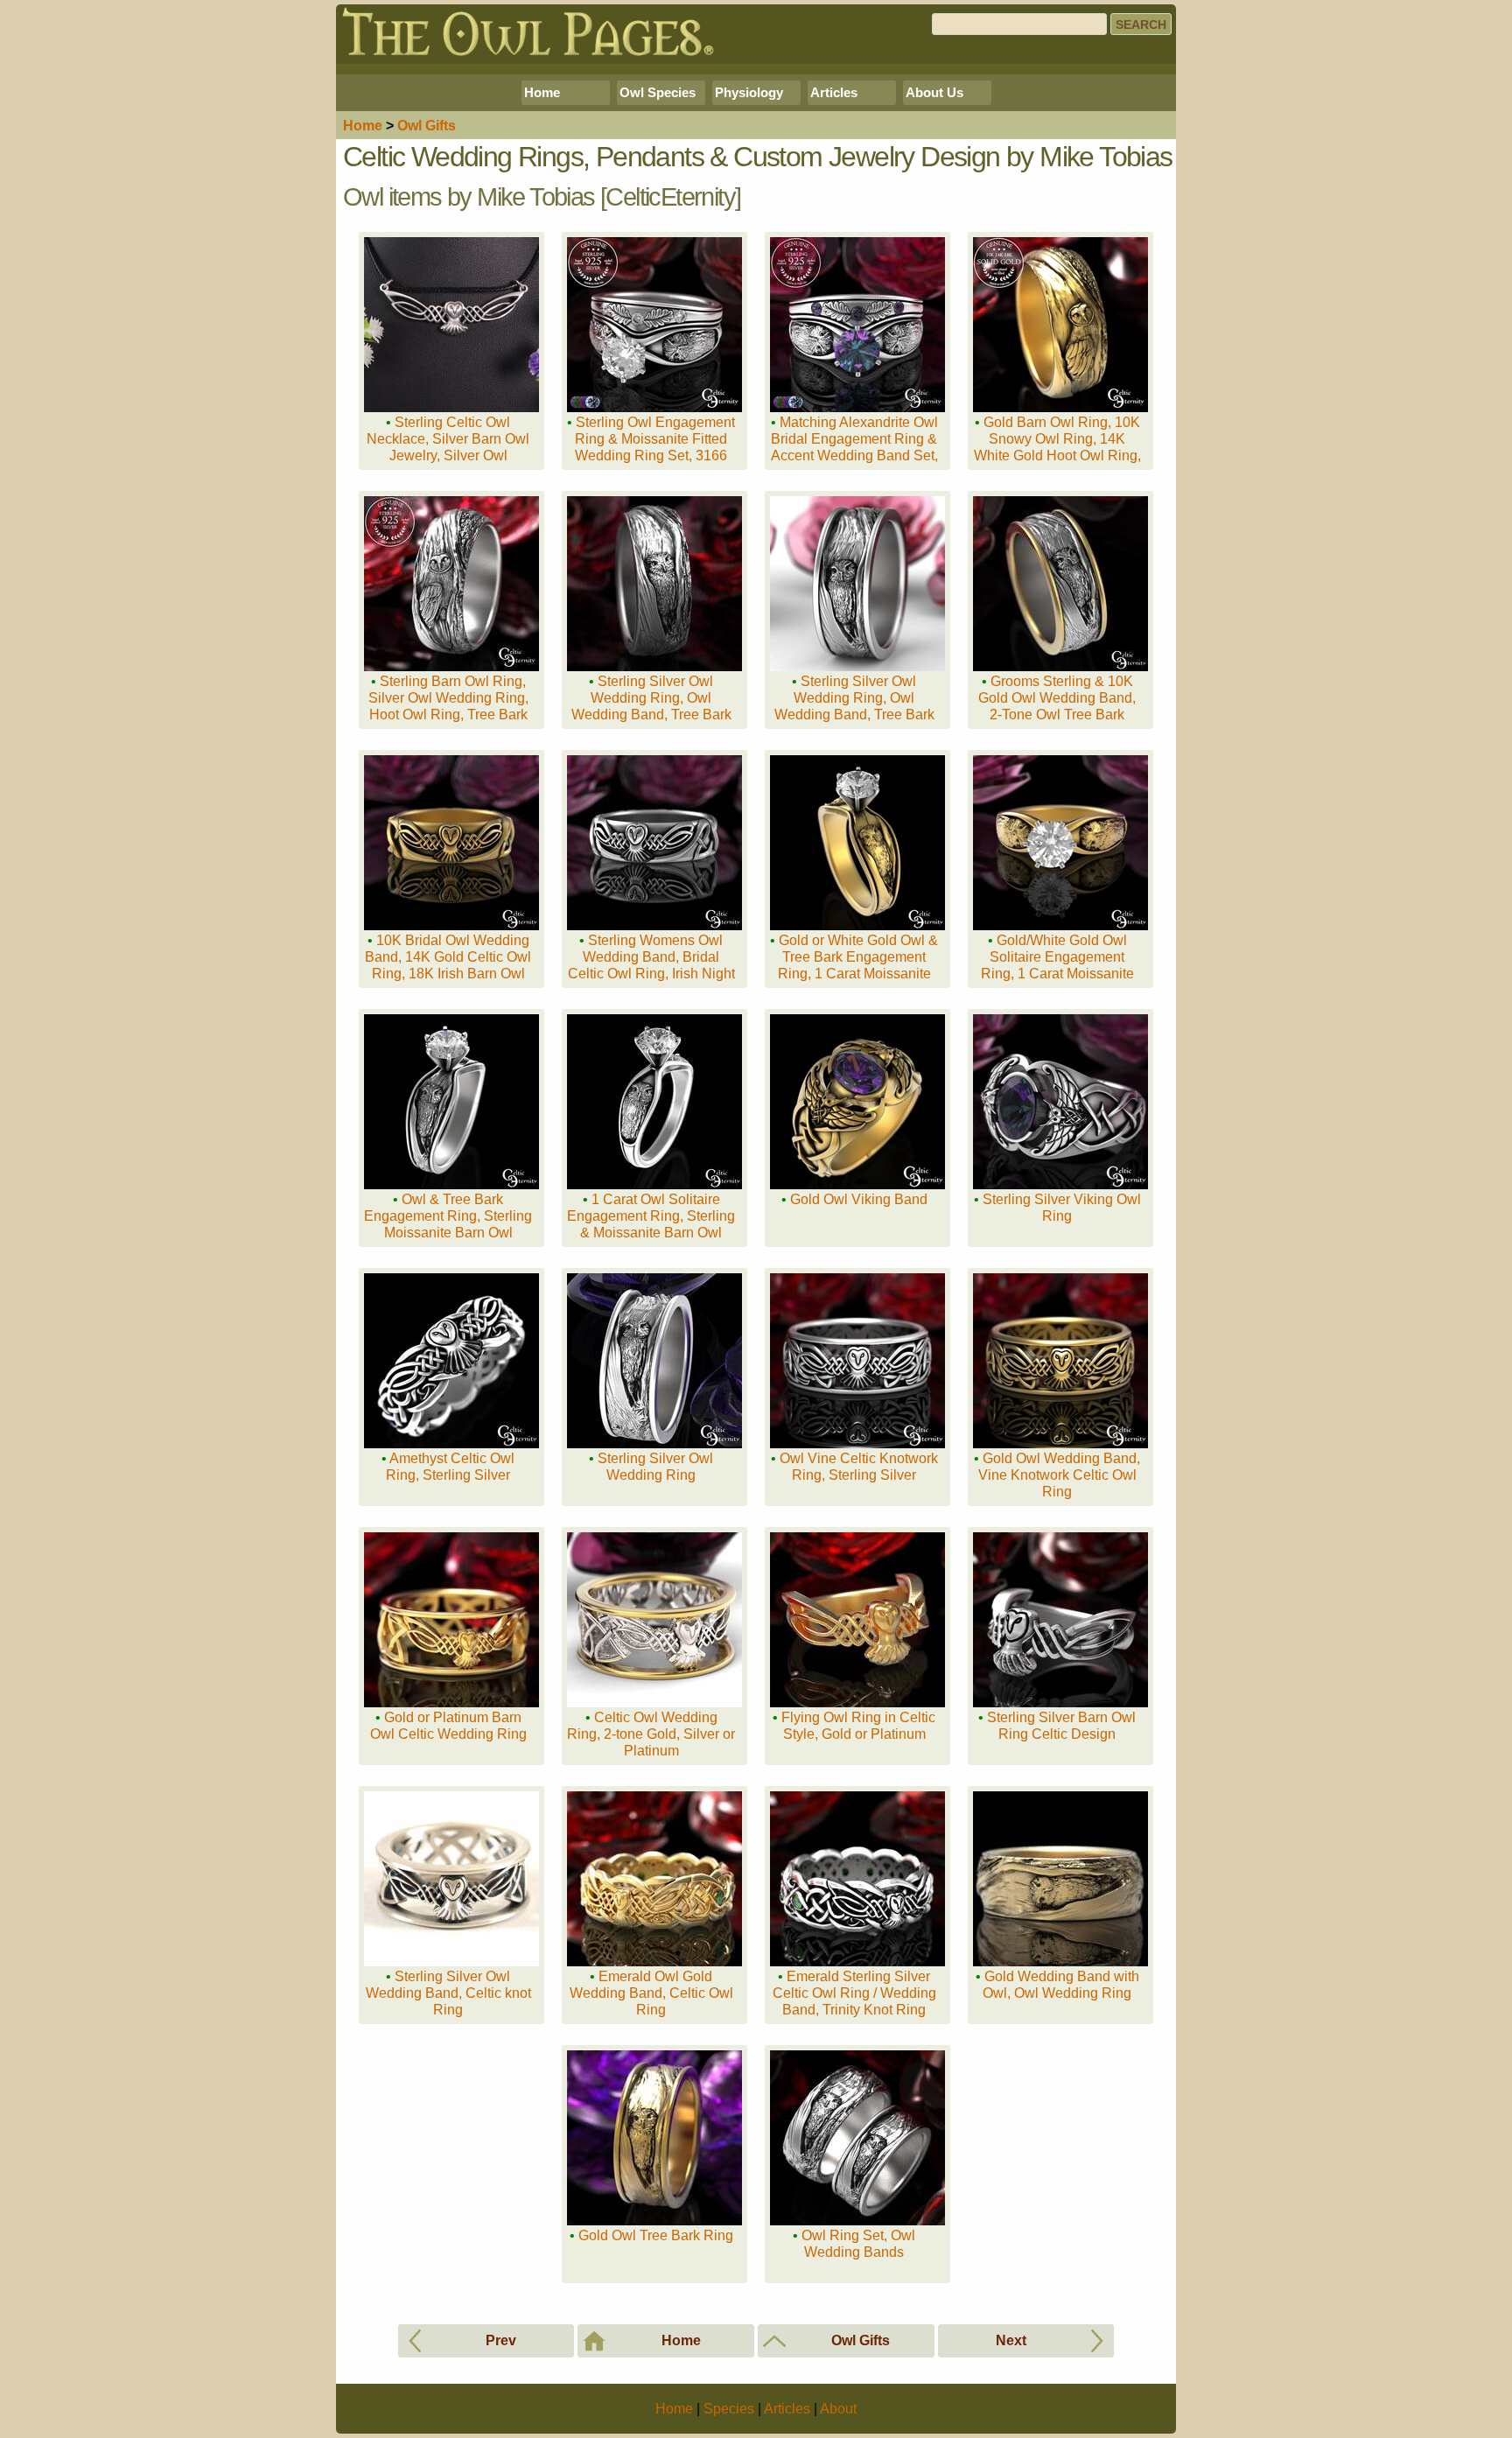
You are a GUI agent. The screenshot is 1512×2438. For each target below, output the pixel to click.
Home (542, 92)
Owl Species (658, 92)
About (838, 2409)
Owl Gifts (427, 126)
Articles (834, 92)
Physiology (749, 92)
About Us (934, 92)
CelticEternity (670, 197)
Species (729, 2409)
